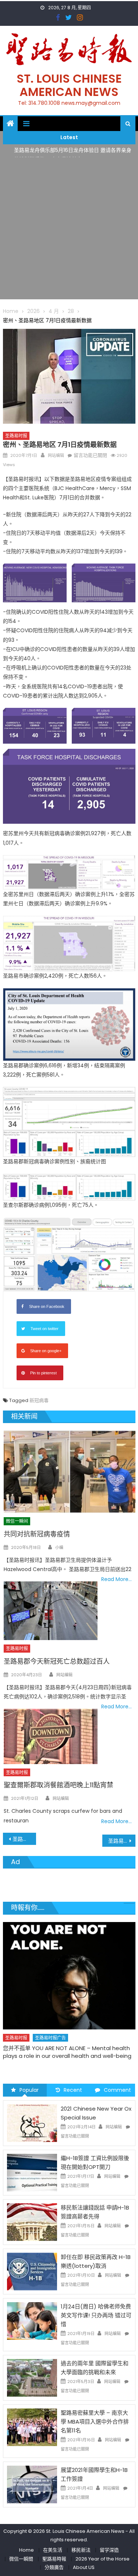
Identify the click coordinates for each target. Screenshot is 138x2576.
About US (84, 2567)
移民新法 (81, 2550)
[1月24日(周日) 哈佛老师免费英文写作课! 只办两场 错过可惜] (32, 2321)
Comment (117, 2090)
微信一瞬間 (21, 2559)
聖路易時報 (54, 2559)
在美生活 (82, 2021)
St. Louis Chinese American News (69, 85)
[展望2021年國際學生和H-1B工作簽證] (32, 2484)
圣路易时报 (16, 436)
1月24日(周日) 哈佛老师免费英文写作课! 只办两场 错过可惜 (96, 2315)
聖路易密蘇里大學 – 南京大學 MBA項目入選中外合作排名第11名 (95, 2422)
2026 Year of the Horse (102, 2559)
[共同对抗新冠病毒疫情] (69, 1472)
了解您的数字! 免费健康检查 (38, 2031)
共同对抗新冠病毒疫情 (37, 1534)
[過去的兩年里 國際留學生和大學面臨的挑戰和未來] (32, 2377)
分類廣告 (54, 2567)
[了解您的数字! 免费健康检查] (69, 1967)
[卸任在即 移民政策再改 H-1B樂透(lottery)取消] (32, 2271)
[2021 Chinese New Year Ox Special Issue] (32, 2123)
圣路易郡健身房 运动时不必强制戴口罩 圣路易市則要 (122, 1841)
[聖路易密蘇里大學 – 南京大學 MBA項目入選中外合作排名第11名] (32, 2427)
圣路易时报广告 (50, 2021)
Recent (73, 2090)
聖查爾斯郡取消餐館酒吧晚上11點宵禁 (59, 1785)
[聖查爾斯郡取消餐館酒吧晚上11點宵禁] (50, 1736)
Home (26, 2550)
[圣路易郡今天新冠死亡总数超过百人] (50, 1611)
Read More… (116, 1579)
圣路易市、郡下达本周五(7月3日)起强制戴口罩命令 (24, 1839)
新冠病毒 (39, 1400)
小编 (59, 1547)
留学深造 (109, 2550)
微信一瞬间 (17, 1521)
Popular (29, 2090)
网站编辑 (56, 455)
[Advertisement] (69, 230)
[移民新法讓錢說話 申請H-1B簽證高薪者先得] (32, 2222)
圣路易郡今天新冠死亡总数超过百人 (57, 1661)
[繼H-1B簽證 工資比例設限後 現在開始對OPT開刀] (32, 2172)
